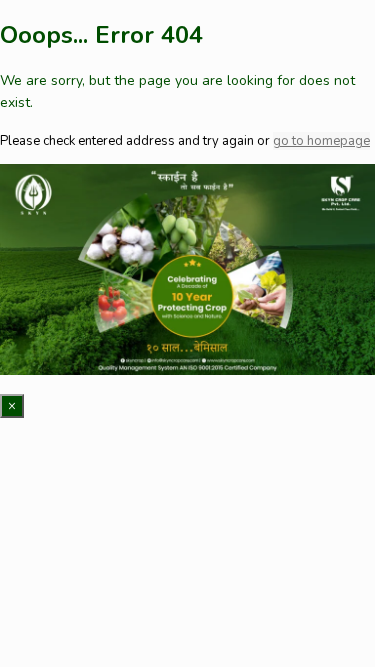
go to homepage (321, 141)
